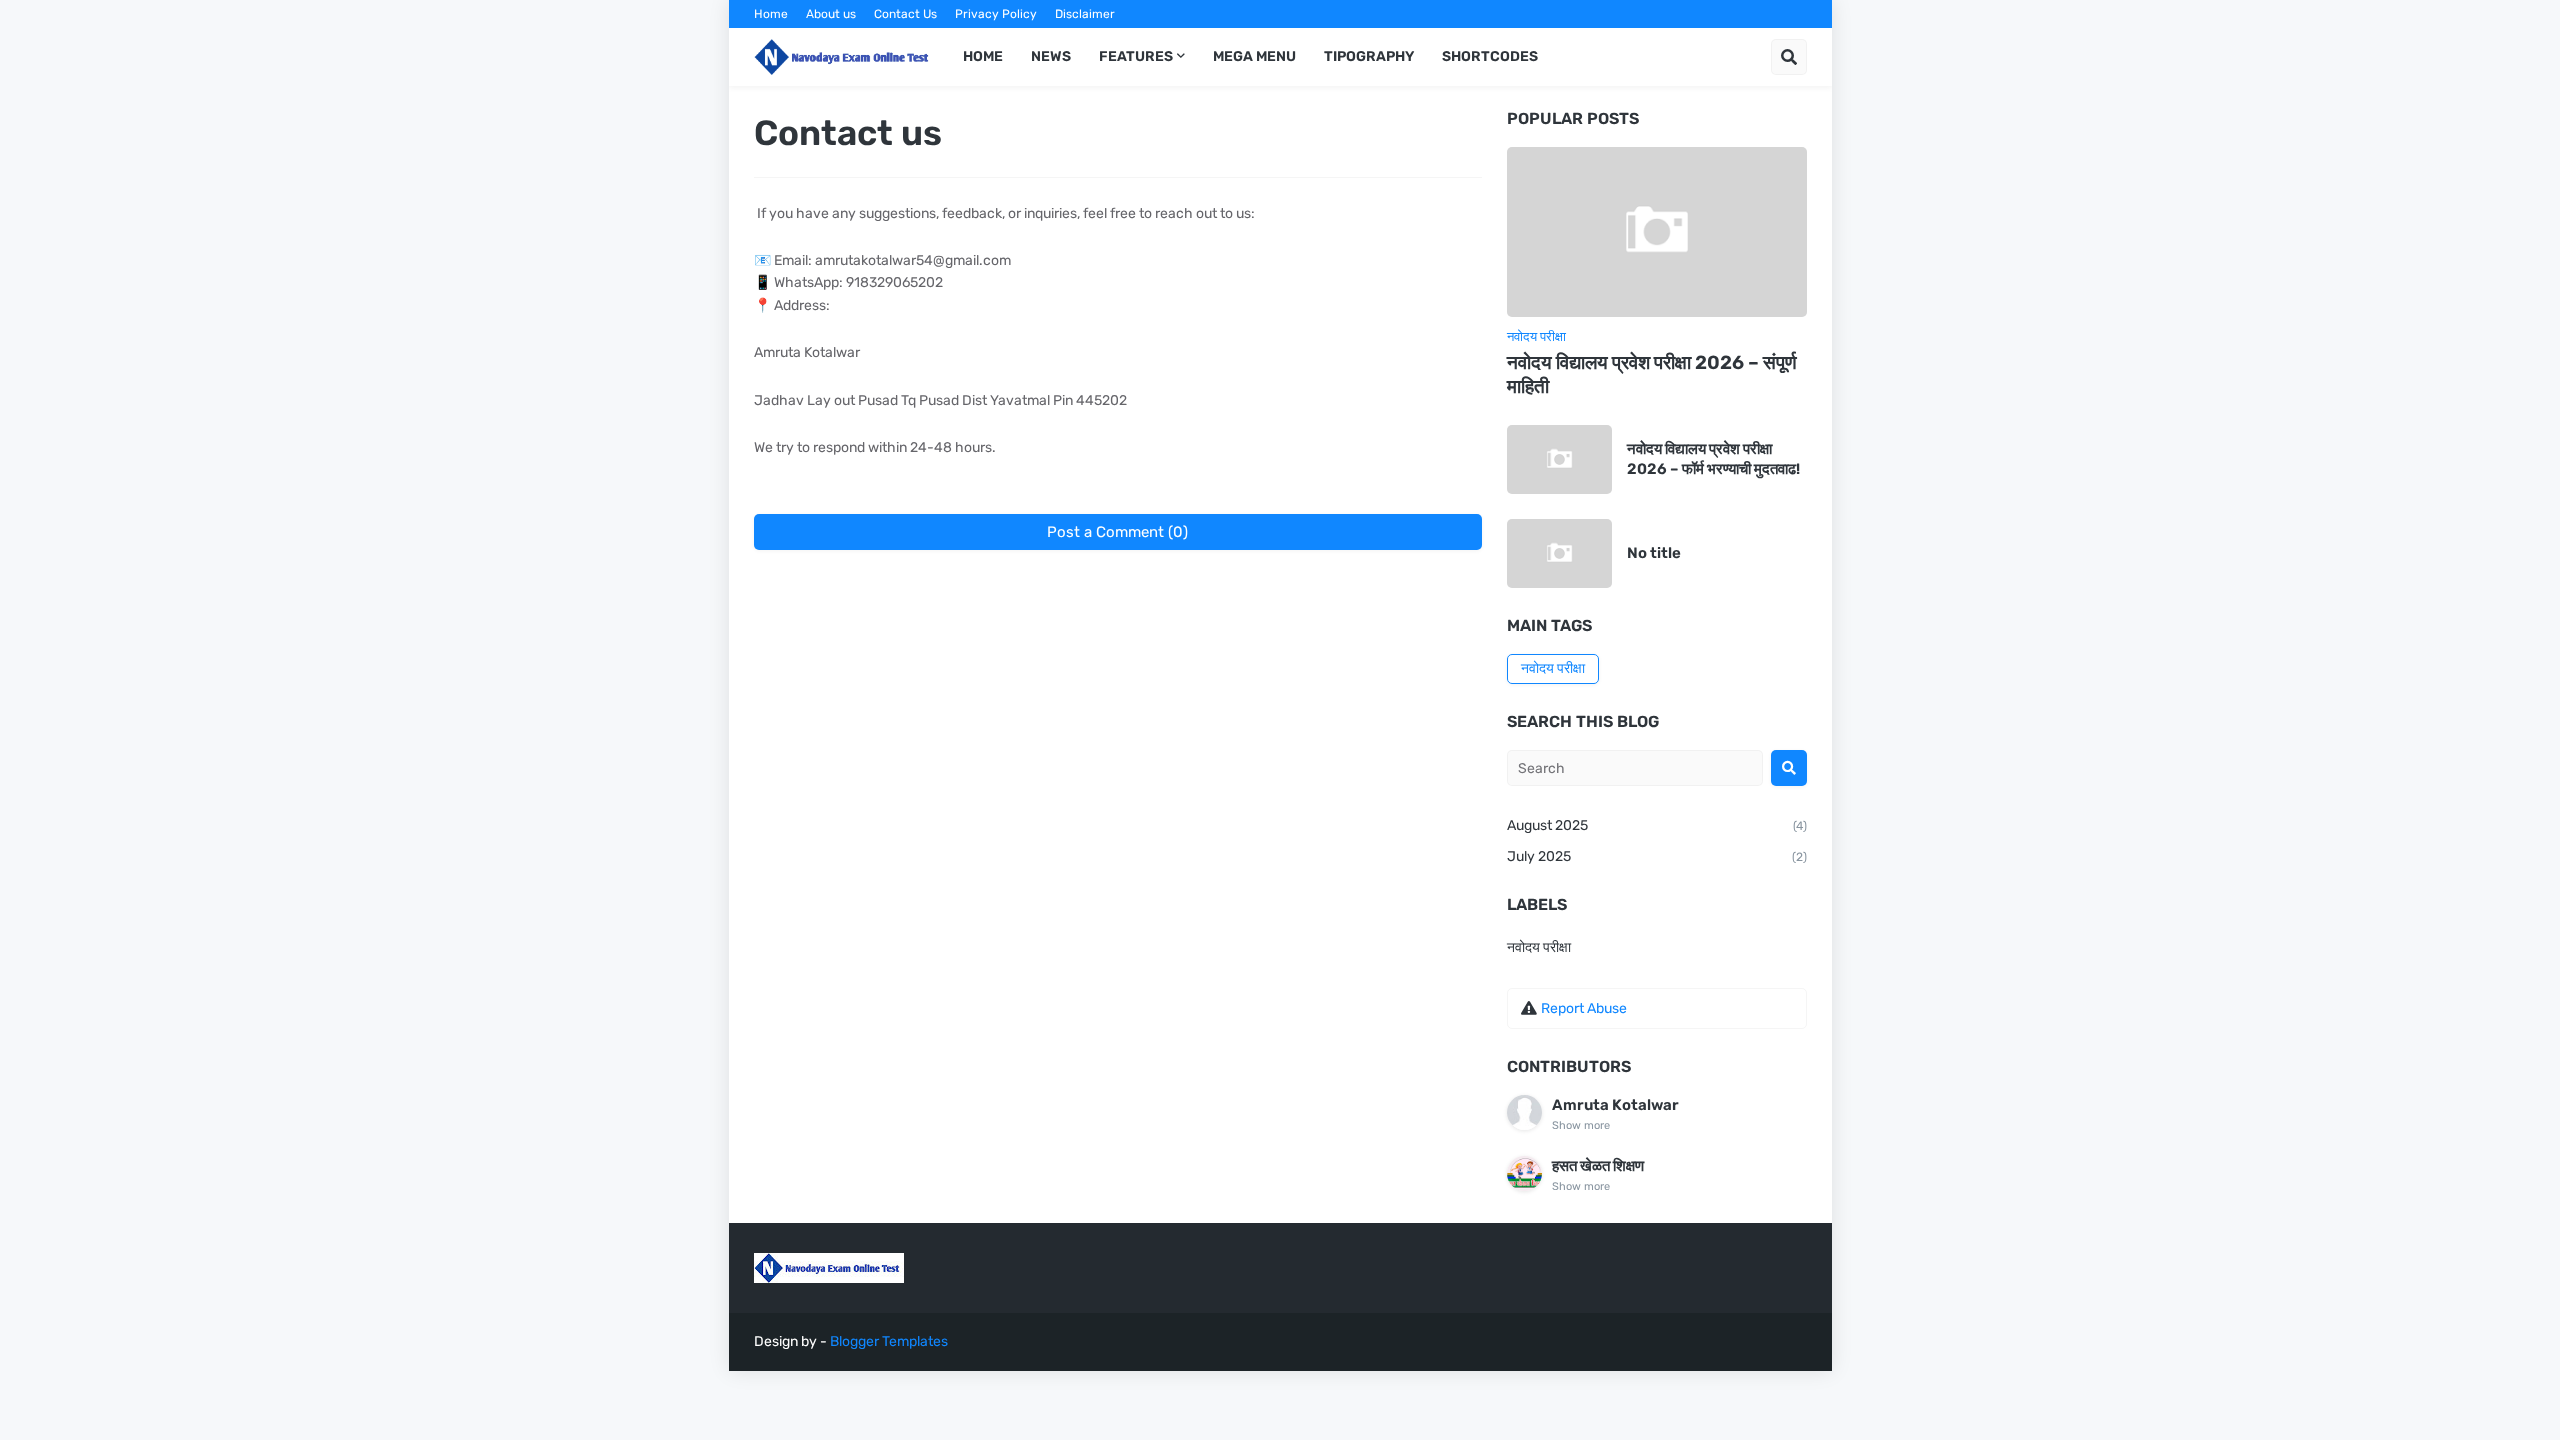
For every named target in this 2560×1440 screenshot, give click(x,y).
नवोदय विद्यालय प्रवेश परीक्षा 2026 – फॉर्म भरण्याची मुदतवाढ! (1713, 459)
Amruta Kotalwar (1615, 1105)
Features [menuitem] (1136, 56)
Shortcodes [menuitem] (1490, 56)
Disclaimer (1085, 14)
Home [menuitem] (983, 56)
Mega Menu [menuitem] (1254, 56)
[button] (1789, 57)
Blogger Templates (889, 1341)
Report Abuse (1584, 1008)
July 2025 (1657, 856)
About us (831, 14)
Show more (1581, 1125)
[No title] (1559, 553)
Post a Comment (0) (1117, 532)
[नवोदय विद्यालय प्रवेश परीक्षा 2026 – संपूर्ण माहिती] (1657, 232)
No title (1654, 553)
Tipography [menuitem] (1369, 56)
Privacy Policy (996, 14)
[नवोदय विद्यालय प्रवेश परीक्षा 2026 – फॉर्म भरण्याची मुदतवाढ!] (1559, 459)
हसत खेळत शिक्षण (1598, 1166)
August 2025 (1657, 825)
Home (771, 14)
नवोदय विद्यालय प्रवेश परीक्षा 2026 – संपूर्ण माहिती (1652, 375)
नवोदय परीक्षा (1553, 668)
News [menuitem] (1051, 56)
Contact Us (905, 14)
